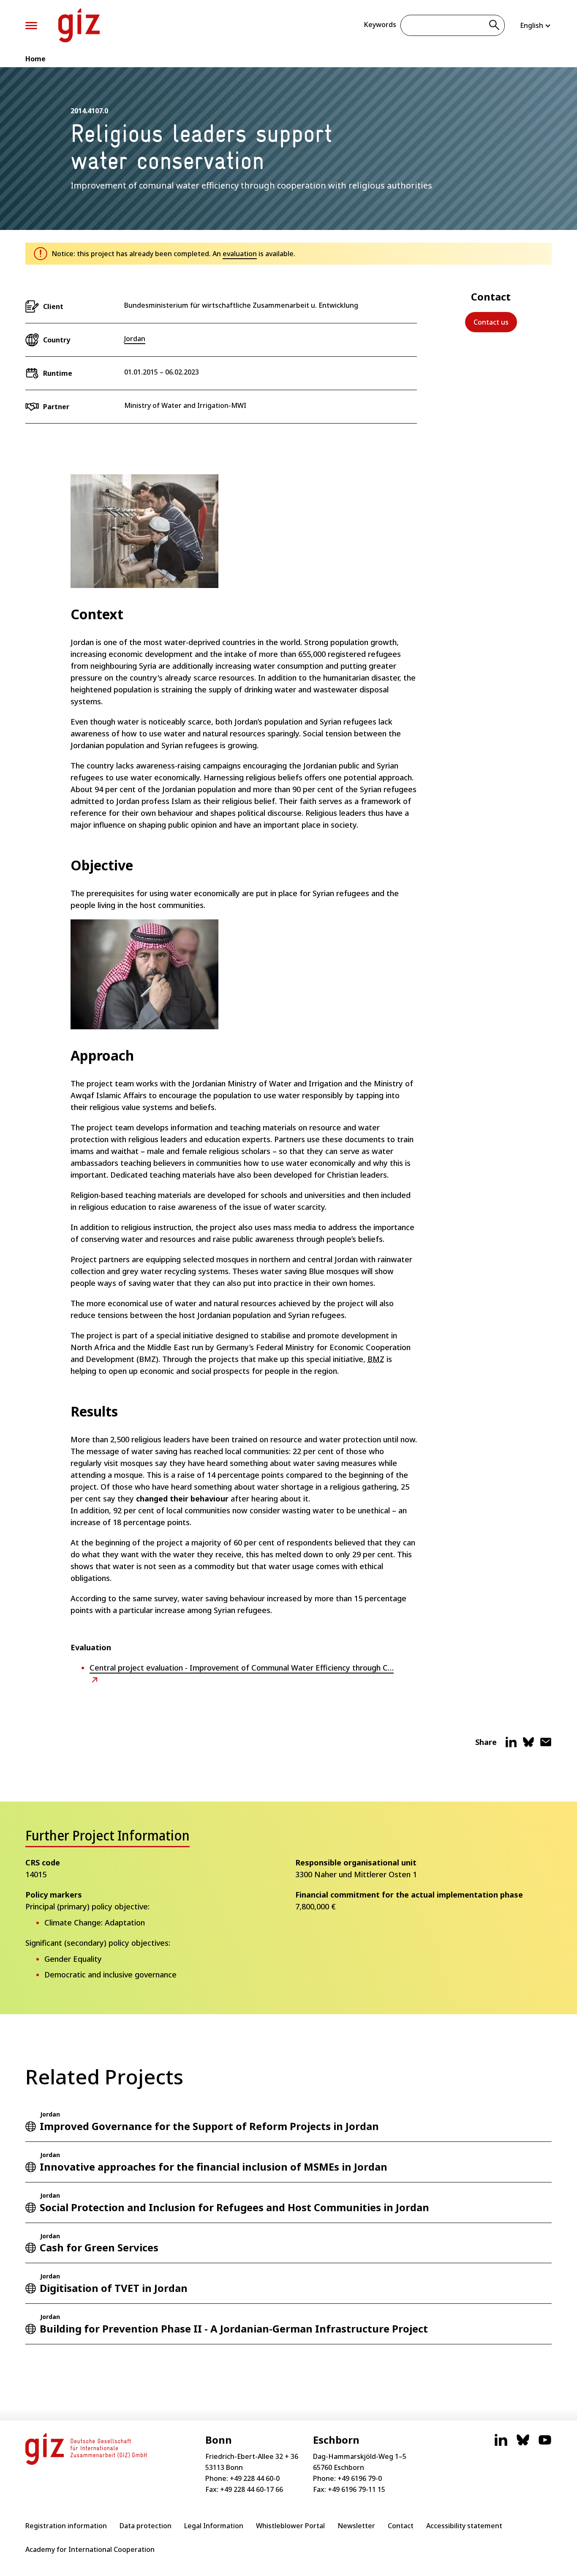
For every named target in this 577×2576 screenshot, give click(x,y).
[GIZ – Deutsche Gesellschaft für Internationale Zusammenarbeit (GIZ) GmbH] (79, 25)
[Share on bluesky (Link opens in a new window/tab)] (528, 1745)
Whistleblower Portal (290, 2526)
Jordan (135, 339)
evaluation (240, 254)
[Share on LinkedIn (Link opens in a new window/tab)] (511, 1745)
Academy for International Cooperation (90, 2549)
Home (35, 59)
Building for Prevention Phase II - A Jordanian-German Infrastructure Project (234, 2329)
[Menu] (31, 26)
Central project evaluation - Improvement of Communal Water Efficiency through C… (242, 1668)
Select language (536, 25)
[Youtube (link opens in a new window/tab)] (545, 2444)
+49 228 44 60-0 (255, 2478)
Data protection (146, 2526)
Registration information (66, 2526)
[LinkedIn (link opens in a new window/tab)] (501, 2444)
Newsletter (356, 2526)
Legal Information (214, 2526)
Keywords (380, 25)
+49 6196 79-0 (360, 2478)
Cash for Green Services (99, 2247)
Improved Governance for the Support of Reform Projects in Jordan (209, 2126)
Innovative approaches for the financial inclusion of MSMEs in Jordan (214, 2167)
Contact (401, 2526)
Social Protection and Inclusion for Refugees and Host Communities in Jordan (234, 2207)
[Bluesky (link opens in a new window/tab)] (523, 2444)
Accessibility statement (464, 2526)
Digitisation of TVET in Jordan (114, 2288)
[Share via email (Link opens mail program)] (546, 1745)
